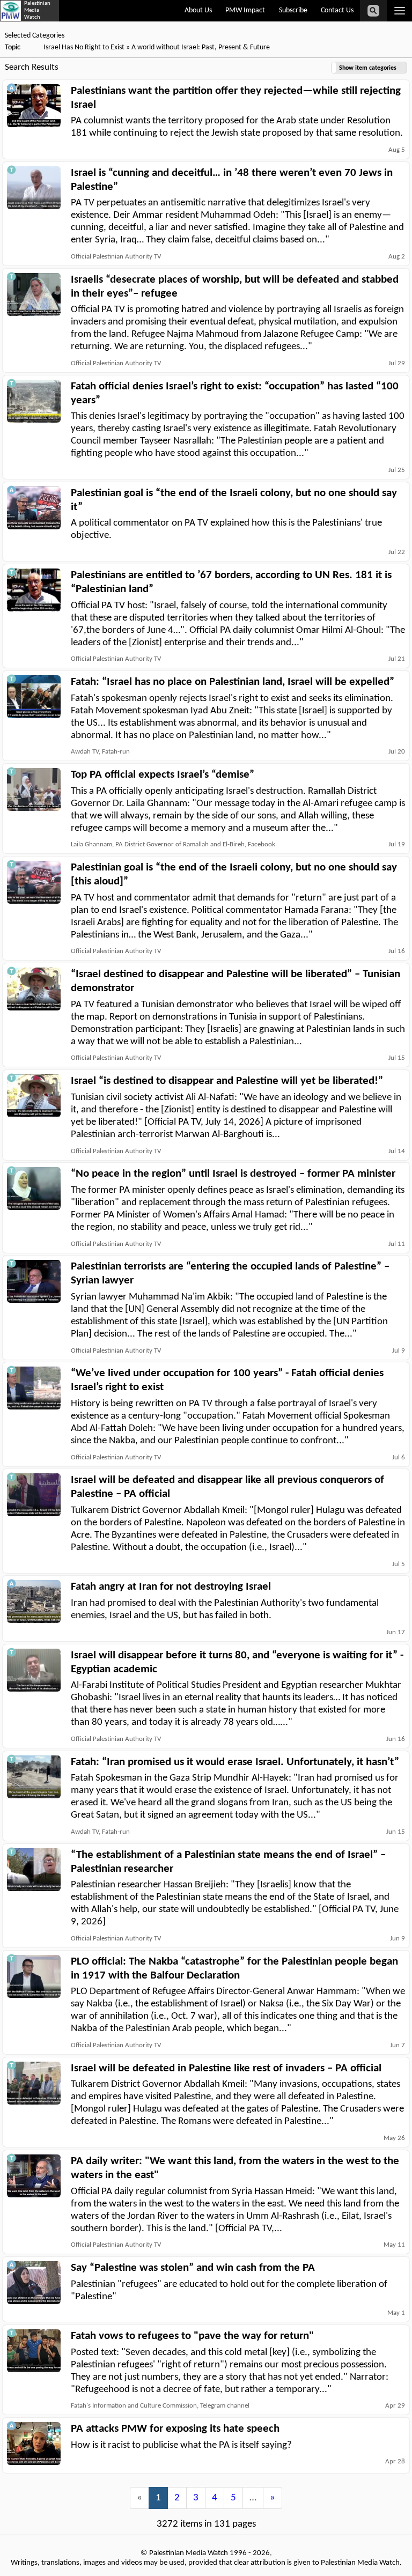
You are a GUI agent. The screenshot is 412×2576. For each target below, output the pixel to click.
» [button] (273, 2498)
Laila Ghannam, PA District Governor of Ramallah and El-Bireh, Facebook (173, 844)
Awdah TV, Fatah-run (100, 752)
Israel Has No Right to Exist (84, 47)
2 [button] (177, 2498)
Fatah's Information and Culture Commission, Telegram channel (160, 2406)
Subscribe (293, 10)
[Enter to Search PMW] (373, 11)
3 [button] (196, 2498)
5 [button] (233, 2498)
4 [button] (215, 2498)
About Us (198, 10)
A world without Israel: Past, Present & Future (201, 47)
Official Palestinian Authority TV (116, 257)
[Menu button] (399, 11)
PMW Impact (245, 10)
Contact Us (337, 10)
